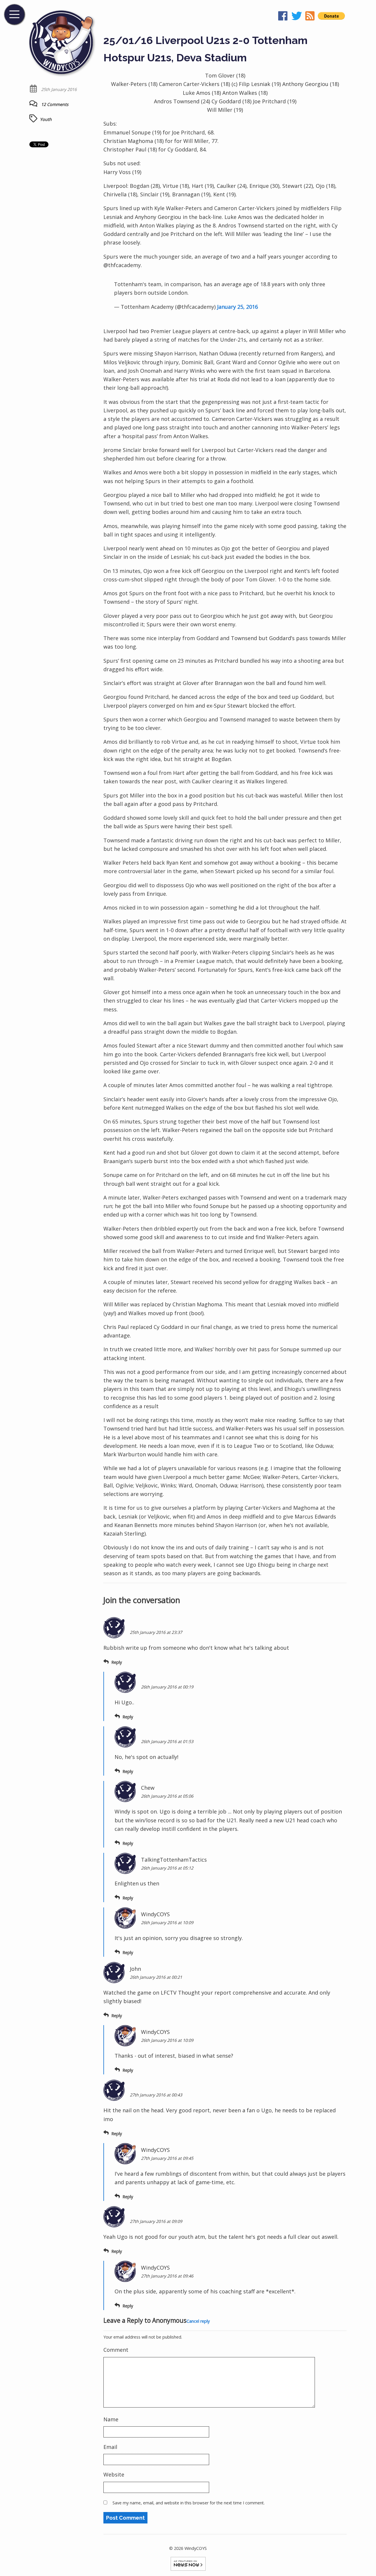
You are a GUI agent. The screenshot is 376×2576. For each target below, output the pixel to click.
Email (110, 2447)
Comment (116, 2350)
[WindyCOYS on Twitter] (297, 17)
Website (114, 2474)
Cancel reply (198, 2321)
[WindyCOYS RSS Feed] (310, 17)
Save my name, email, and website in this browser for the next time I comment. (189, 2503)
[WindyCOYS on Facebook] (283, 17)
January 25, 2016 (237, 307)
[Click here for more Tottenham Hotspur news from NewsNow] (188, 2563)
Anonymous (169, 2320)
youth (46, 119)
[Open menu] (14, 14)
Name (111, 2419)
